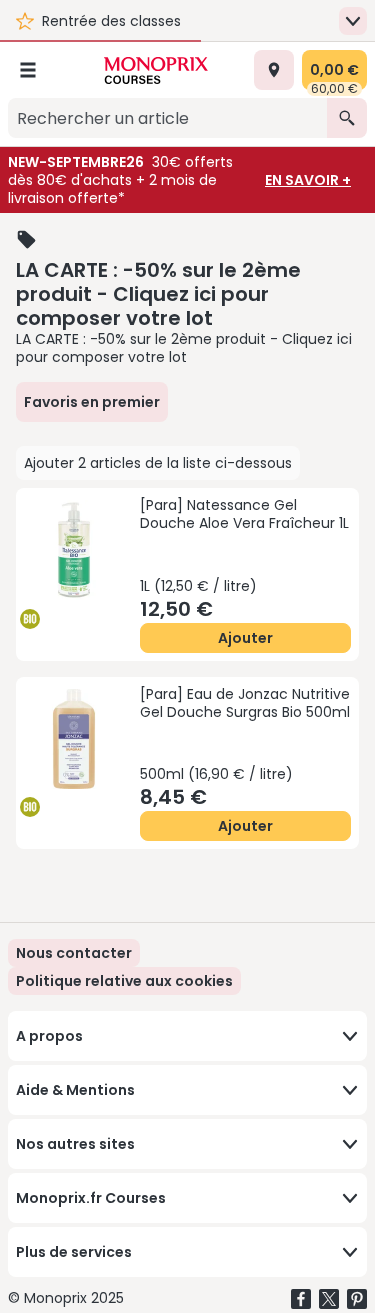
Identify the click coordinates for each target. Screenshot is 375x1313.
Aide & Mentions (75, 1090)
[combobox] (167, 118)
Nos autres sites (75, 1144)
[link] (124, 981)
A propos (49, 1036)
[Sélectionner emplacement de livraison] (274, 70)
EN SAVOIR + (308, 180)
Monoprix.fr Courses (91, 1198)
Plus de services (74, 1252)
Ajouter (245, 638)
